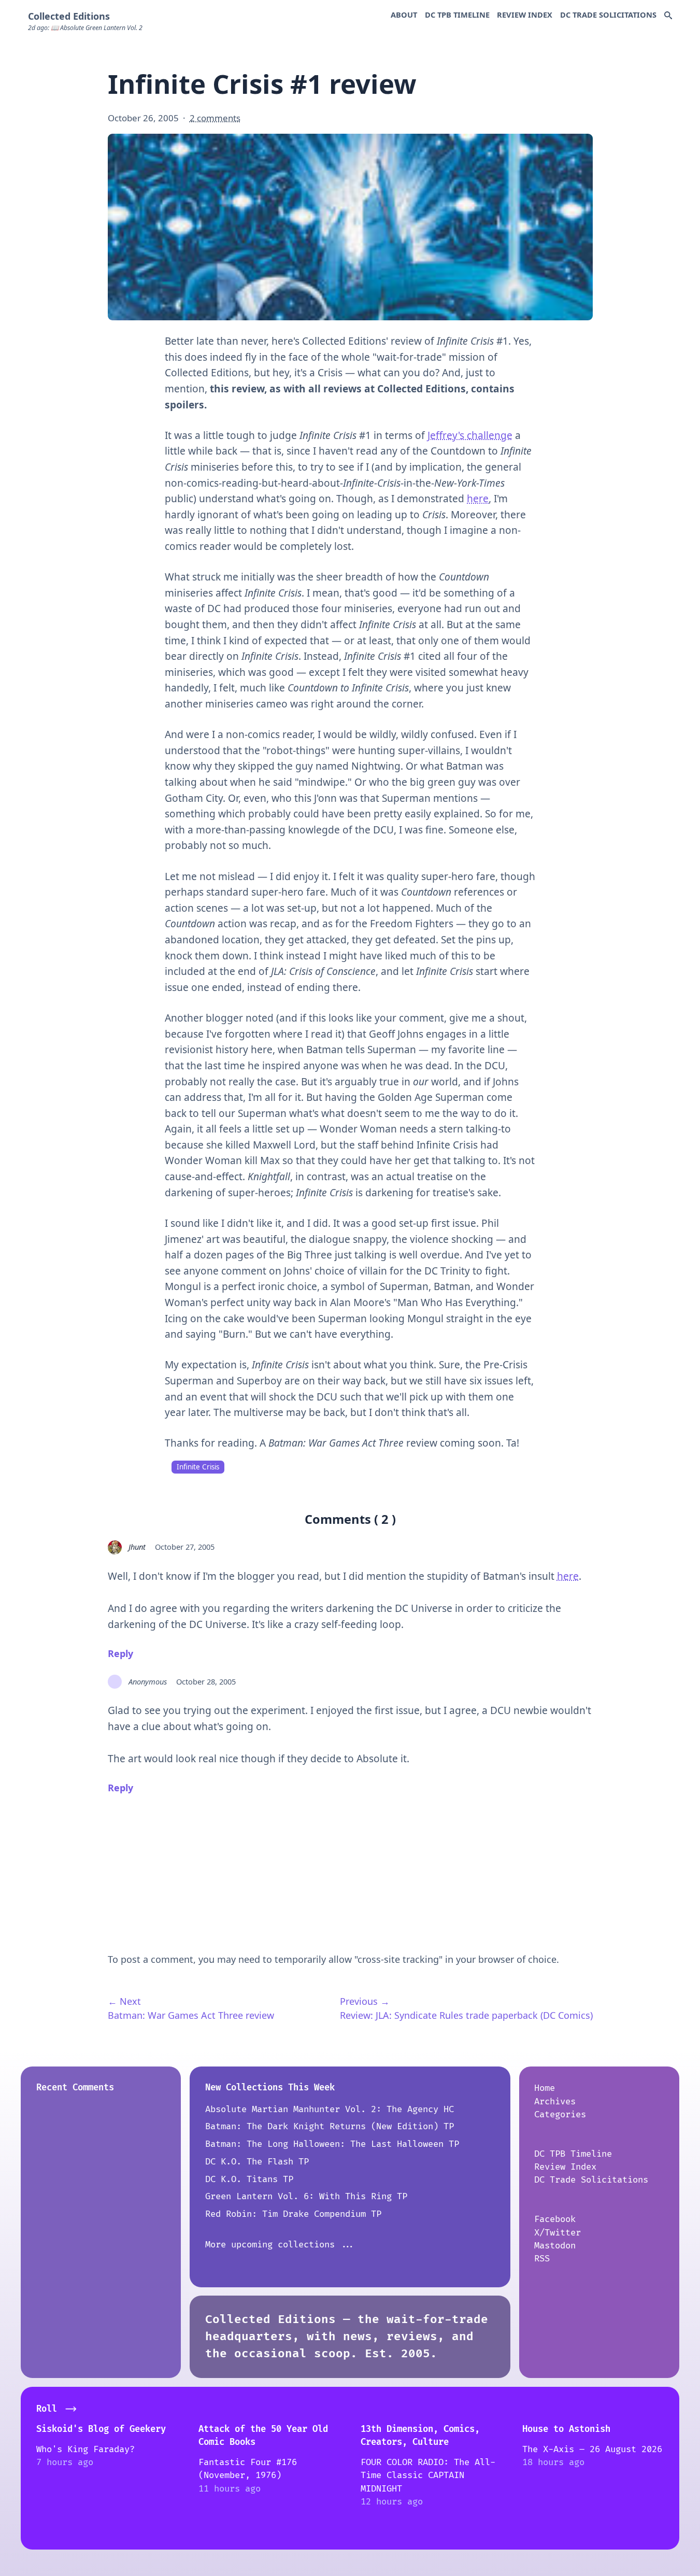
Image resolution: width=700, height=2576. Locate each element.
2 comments (215, 118)
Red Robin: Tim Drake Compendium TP (293, 2214)
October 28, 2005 (206, 1681)
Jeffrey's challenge (470, 435)
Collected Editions (69, 16)
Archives (555, 2101)
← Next (124, 2001)
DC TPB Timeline (457, 15)
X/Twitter (558, 2233)
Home (545, 2088)
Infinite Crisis (198, 1467)
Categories (560, 2114)
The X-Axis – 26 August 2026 (592, 2449)
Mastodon (555, 2246)
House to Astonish (566, 2429)
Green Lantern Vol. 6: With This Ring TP (306, 2196)
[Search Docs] (668, 16)
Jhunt (137, 1547)
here (478, 499)
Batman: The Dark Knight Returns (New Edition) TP (330, 2126)
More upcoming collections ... (280, 2245)
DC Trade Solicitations (608, 15)
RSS (542, 2259)
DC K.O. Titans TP (249, 2179)
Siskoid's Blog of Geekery (101, 2429)
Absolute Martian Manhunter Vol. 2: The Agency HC (330, 2109)
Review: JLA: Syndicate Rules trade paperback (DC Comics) (466, 2015)
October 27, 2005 (185, 1547)
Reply (120, 1653)
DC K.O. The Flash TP (257, 2162)
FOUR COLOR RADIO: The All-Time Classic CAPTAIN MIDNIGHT (428, 2475)
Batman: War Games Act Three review (191, 2015)
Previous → (365, 2001)
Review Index (525, 15)
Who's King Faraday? (85, 2449)
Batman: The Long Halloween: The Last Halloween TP (332, 2144)
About (404, 15)
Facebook (555, 2219)
